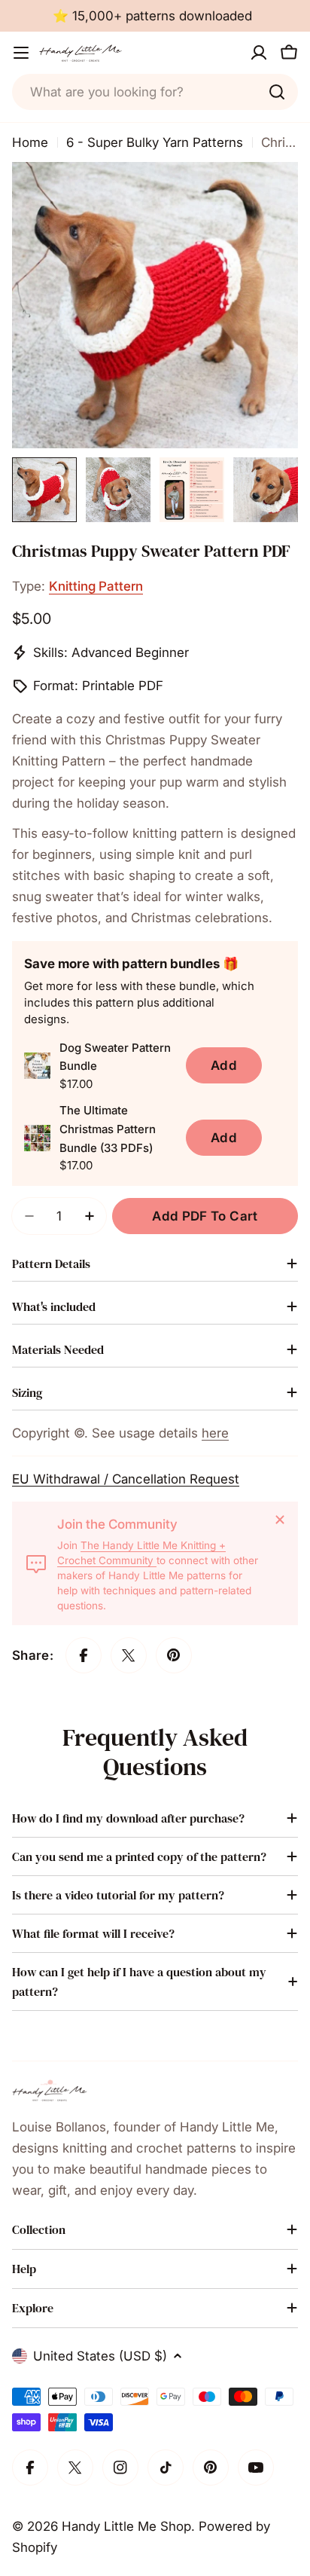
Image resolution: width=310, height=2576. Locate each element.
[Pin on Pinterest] (174, 1655)
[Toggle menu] (21, 53)
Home (30, 142)
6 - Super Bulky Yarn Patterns (155, 142)
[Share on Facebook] (84, 1655)
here (215, 1433)
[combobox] (155, 92)
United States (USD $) (100, 2356)
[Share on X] (129, 1655)
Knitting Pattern (96, 586)
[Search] (277, 92)
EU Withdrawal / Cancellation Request (126, 1479)
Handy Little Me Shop (126, 2526)
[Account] (259, 53)
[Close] (280, 1520)
